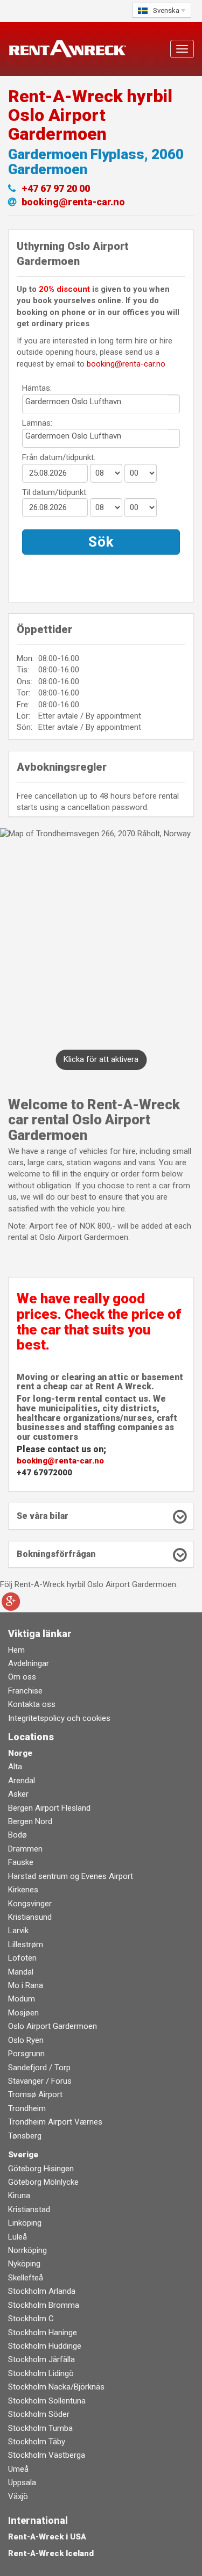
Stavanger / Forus (40, 2081)
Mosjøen (23, 2013)
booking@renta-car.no (126, 364)
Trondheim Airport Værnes (55, 2122)
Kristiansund (30, 1917)
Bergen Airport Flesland (49, 1808)
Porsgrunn (26, 2054)
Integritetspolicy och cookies (59, 1718)
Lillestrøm (26, 1944)
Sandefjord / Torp (39, 2068)
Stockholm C (31, 2319)
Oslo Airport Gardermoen (53, 2026)
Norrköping (27, 2250)
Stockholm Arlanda (42, 2291)
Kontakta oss (32, 1704)
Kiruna (19, 2195)
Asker (18, 1794)
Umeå (18, 2469)
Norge (20, 1753)
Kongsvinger (30, 1904)
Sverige (23, 2155)
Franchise (25, 1691)
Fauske (21, 1862)
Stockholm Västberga (47, 2455)
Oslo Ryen (26, 2040)
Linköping (25, 2223)
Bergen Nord (30, 1821)
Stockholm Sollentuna (47, 2401)
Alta (15, 1767)
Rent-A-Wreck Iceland (51, 2553)
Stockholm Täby (37, 2442)
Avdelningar (29, 1663)
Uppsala (22, 2482)
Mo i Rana (26, 1985)
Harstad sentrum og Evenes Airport (71, 1876)
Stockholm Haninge (43, 2333)
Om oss (22, 1677)
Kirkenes (23, 1890)
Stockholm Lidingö (41, 2373)
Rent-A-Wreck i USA (47, 2537)
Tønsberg (25, 2136)
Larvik (18, 1931)
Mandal (21, 1972)
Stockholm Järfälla (41, 2359)
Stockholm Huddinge (45, 2346)
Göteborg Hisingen (41, 2169)
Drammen (25, 1849)
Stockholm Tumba (40, 2428)
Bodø (18, 1835)
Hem (16, 1650)
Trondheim (27, 2108)
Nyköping (24, 2264)
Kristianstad (29, 2209)
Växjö (18, 2496)
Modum (22, 1999)
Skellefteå (26, 2278)
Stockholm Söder (39, 2414)
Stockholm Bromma (44, 2305)
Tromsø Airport (35, 2094)
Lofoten (22, 1958)
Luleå (18, 2237)
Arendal (22, 1781)
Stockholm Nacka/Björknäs (56, 2387)
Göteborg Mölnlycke (43, 2182)
